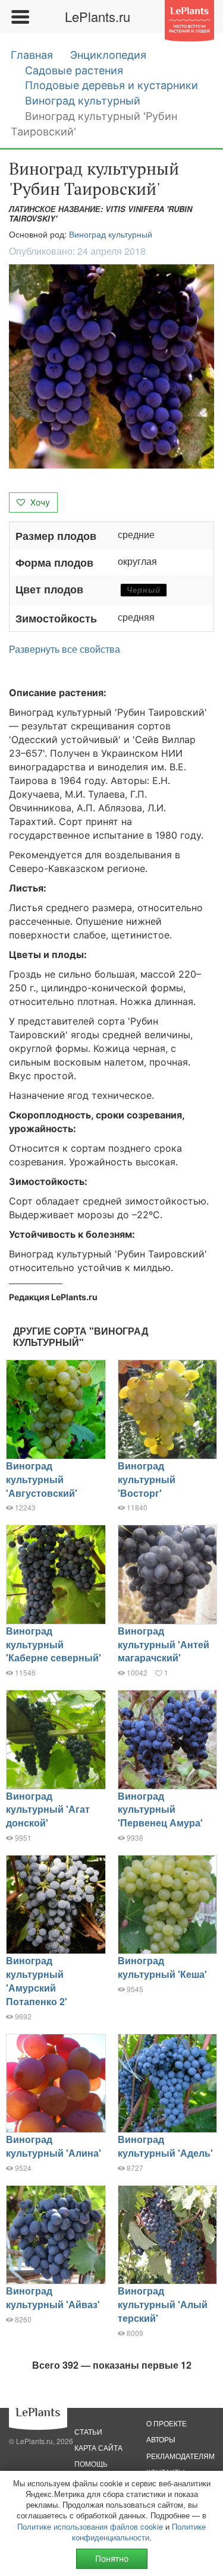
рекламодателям (180, 2456)
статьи (88, 2431)
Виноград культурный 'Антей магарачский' (164, 1644)
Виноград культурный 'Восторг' (147, 1479)
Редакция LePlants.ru (53, 1297)
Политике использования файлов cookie (90, 2526)
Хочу (39, 502)
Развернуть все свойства (65, 649)
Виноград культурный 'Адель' (165, 2146)
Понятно (112, 2558)
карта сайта (98, 2447)
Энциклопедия (108, 55)
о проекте (167, 2423)
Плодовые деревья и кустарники (111, 85)
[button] (111, 366)
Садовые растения (74, 70)
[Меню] (20, 17)
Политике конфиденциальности (139, 2532)
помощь (91, 2463)
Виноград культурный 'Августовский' (42, 1479)
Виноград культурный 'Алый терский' (163, 2304)
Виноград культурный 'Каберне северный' (54, 1644)
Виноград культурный (83, 101)
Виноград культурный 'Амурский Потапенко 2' (37, 1981)
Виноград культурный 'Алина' (54, 2146)
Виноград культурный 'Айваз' (53, 2297)
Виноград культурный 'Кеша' (162, 1967)
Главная (32, 55)
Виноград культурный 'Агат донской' (48, 1809)
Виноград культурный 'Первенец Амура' (160, 1809)
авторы (161, 2439)
